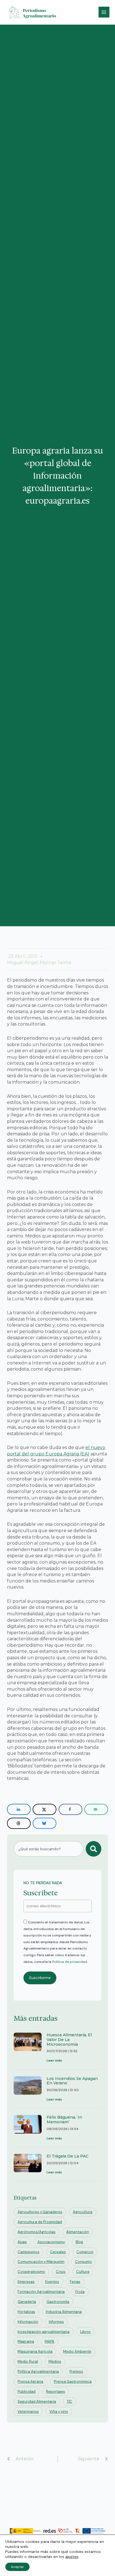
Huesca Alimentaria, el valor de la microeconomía (69, 2040)
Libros (85, 2332)
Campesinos (28, 2252)
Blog (79, 2242)
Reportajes (56, 2392)
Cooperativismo (31, 2272)
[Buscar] (94, 1849)
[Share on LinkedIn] (19, 1809)
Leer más (54, 2060)
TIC (70, 2402)
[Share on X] (45, 1809)
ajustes (72, 2557)
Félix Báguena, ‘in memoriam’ (64, 2120)
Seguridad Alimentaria (37, 2402)
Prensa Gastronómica (73, 2381)
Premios (76, 2371)
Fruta (80, 2292)
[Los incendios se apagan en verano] (28, 2090)
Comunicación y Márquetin (41, 2262)
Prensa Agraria (30, 2381)
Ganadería (27, 2302)
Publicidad (27, 2392)
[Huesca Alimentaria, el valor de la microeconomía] (28, 2048)
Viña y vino (59, 2412)
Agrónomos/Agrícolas (37, 2232)
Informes (56, 2322)
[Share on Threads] (19, 1823)
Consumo (83, 2262)
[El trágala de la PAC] (28, 2165)
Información (28, 2322)
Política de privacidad (70, 1962)
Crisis (61, 2272)
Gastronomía (58, 2302)
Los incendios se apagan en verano (72, 2081)
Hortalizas (26, 2312)
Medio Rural (28, 2361)
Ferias (75, 2282)
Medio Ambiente (77, 2351)
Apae (22, 2242)
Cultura (83, 2272)
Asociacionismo (51, 2242)
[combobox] (49, 1849)
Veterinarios (28, 2412)
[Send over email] (96, 1809)
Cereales (58, 2252)
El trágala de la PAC (68, 2156)
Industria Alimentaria (64, 2312)
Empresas (26, 2282)
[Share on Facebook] (70, 1809)
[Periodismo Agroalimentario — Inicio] (33, 12)
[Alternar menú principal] (104, 12)
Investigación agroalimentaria (44, 2332)
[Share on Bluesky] (45, 1823)
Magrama (26, 2341)
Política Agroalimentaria (38, 2371)
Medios (55, 2361)
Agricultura (83, 2212)
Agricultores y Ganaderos (40, 2212)
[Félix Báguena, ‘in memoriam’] (28, 2128)
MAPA (50, 2341)
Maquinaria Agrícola (35, 2351)
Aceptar (17, 2567)
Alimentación (78, 2232)
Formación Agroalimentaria (41, 2292)
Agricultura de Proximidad (40, 2222)
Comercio (85, 2252)
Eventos (52, 2282)
